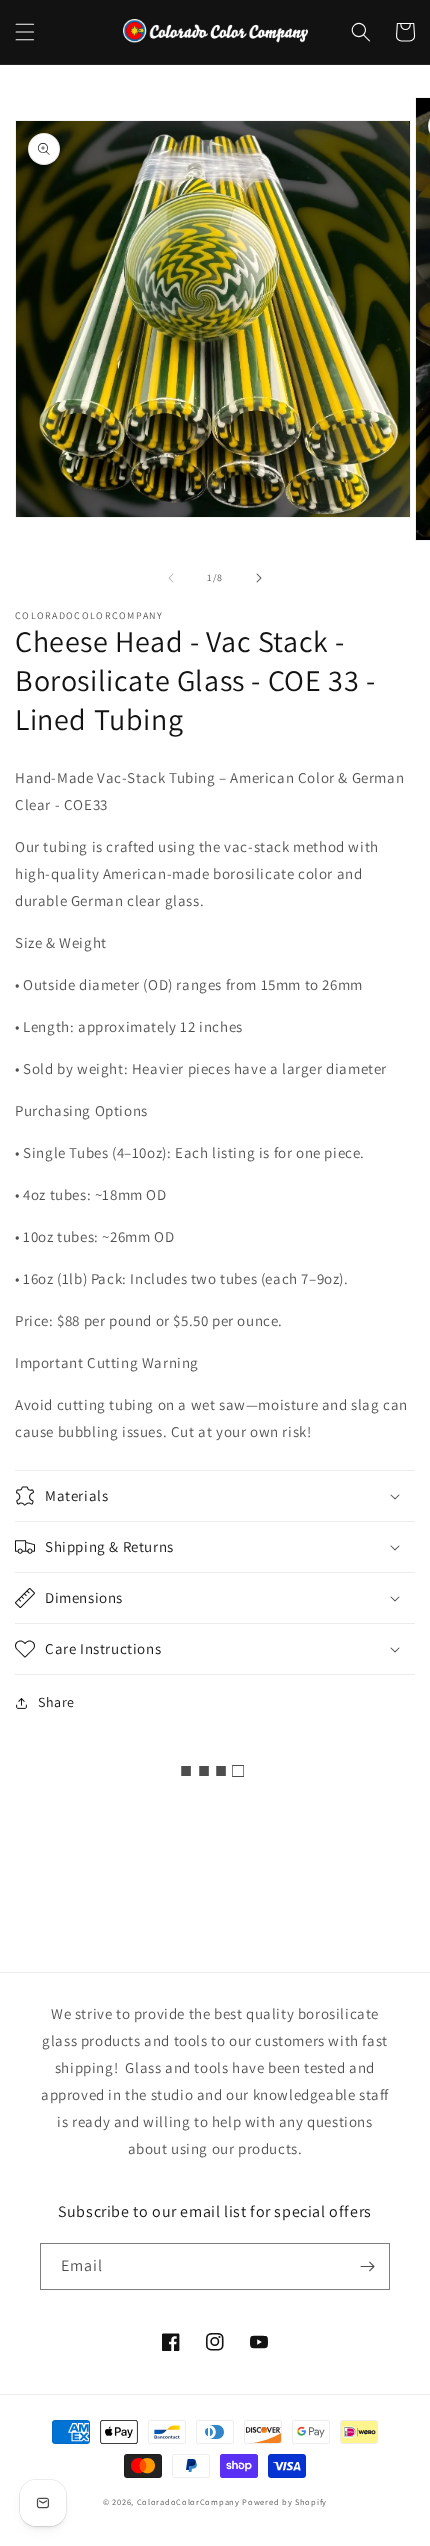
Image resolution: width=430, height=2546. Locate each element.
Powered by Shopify (284, 2501)
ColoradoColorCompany (188, 2501)
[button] (25, 32)
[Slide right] (259, 578)
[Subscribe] (367, 2266)
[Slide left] (171, 578)
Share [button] (56, 1702)
